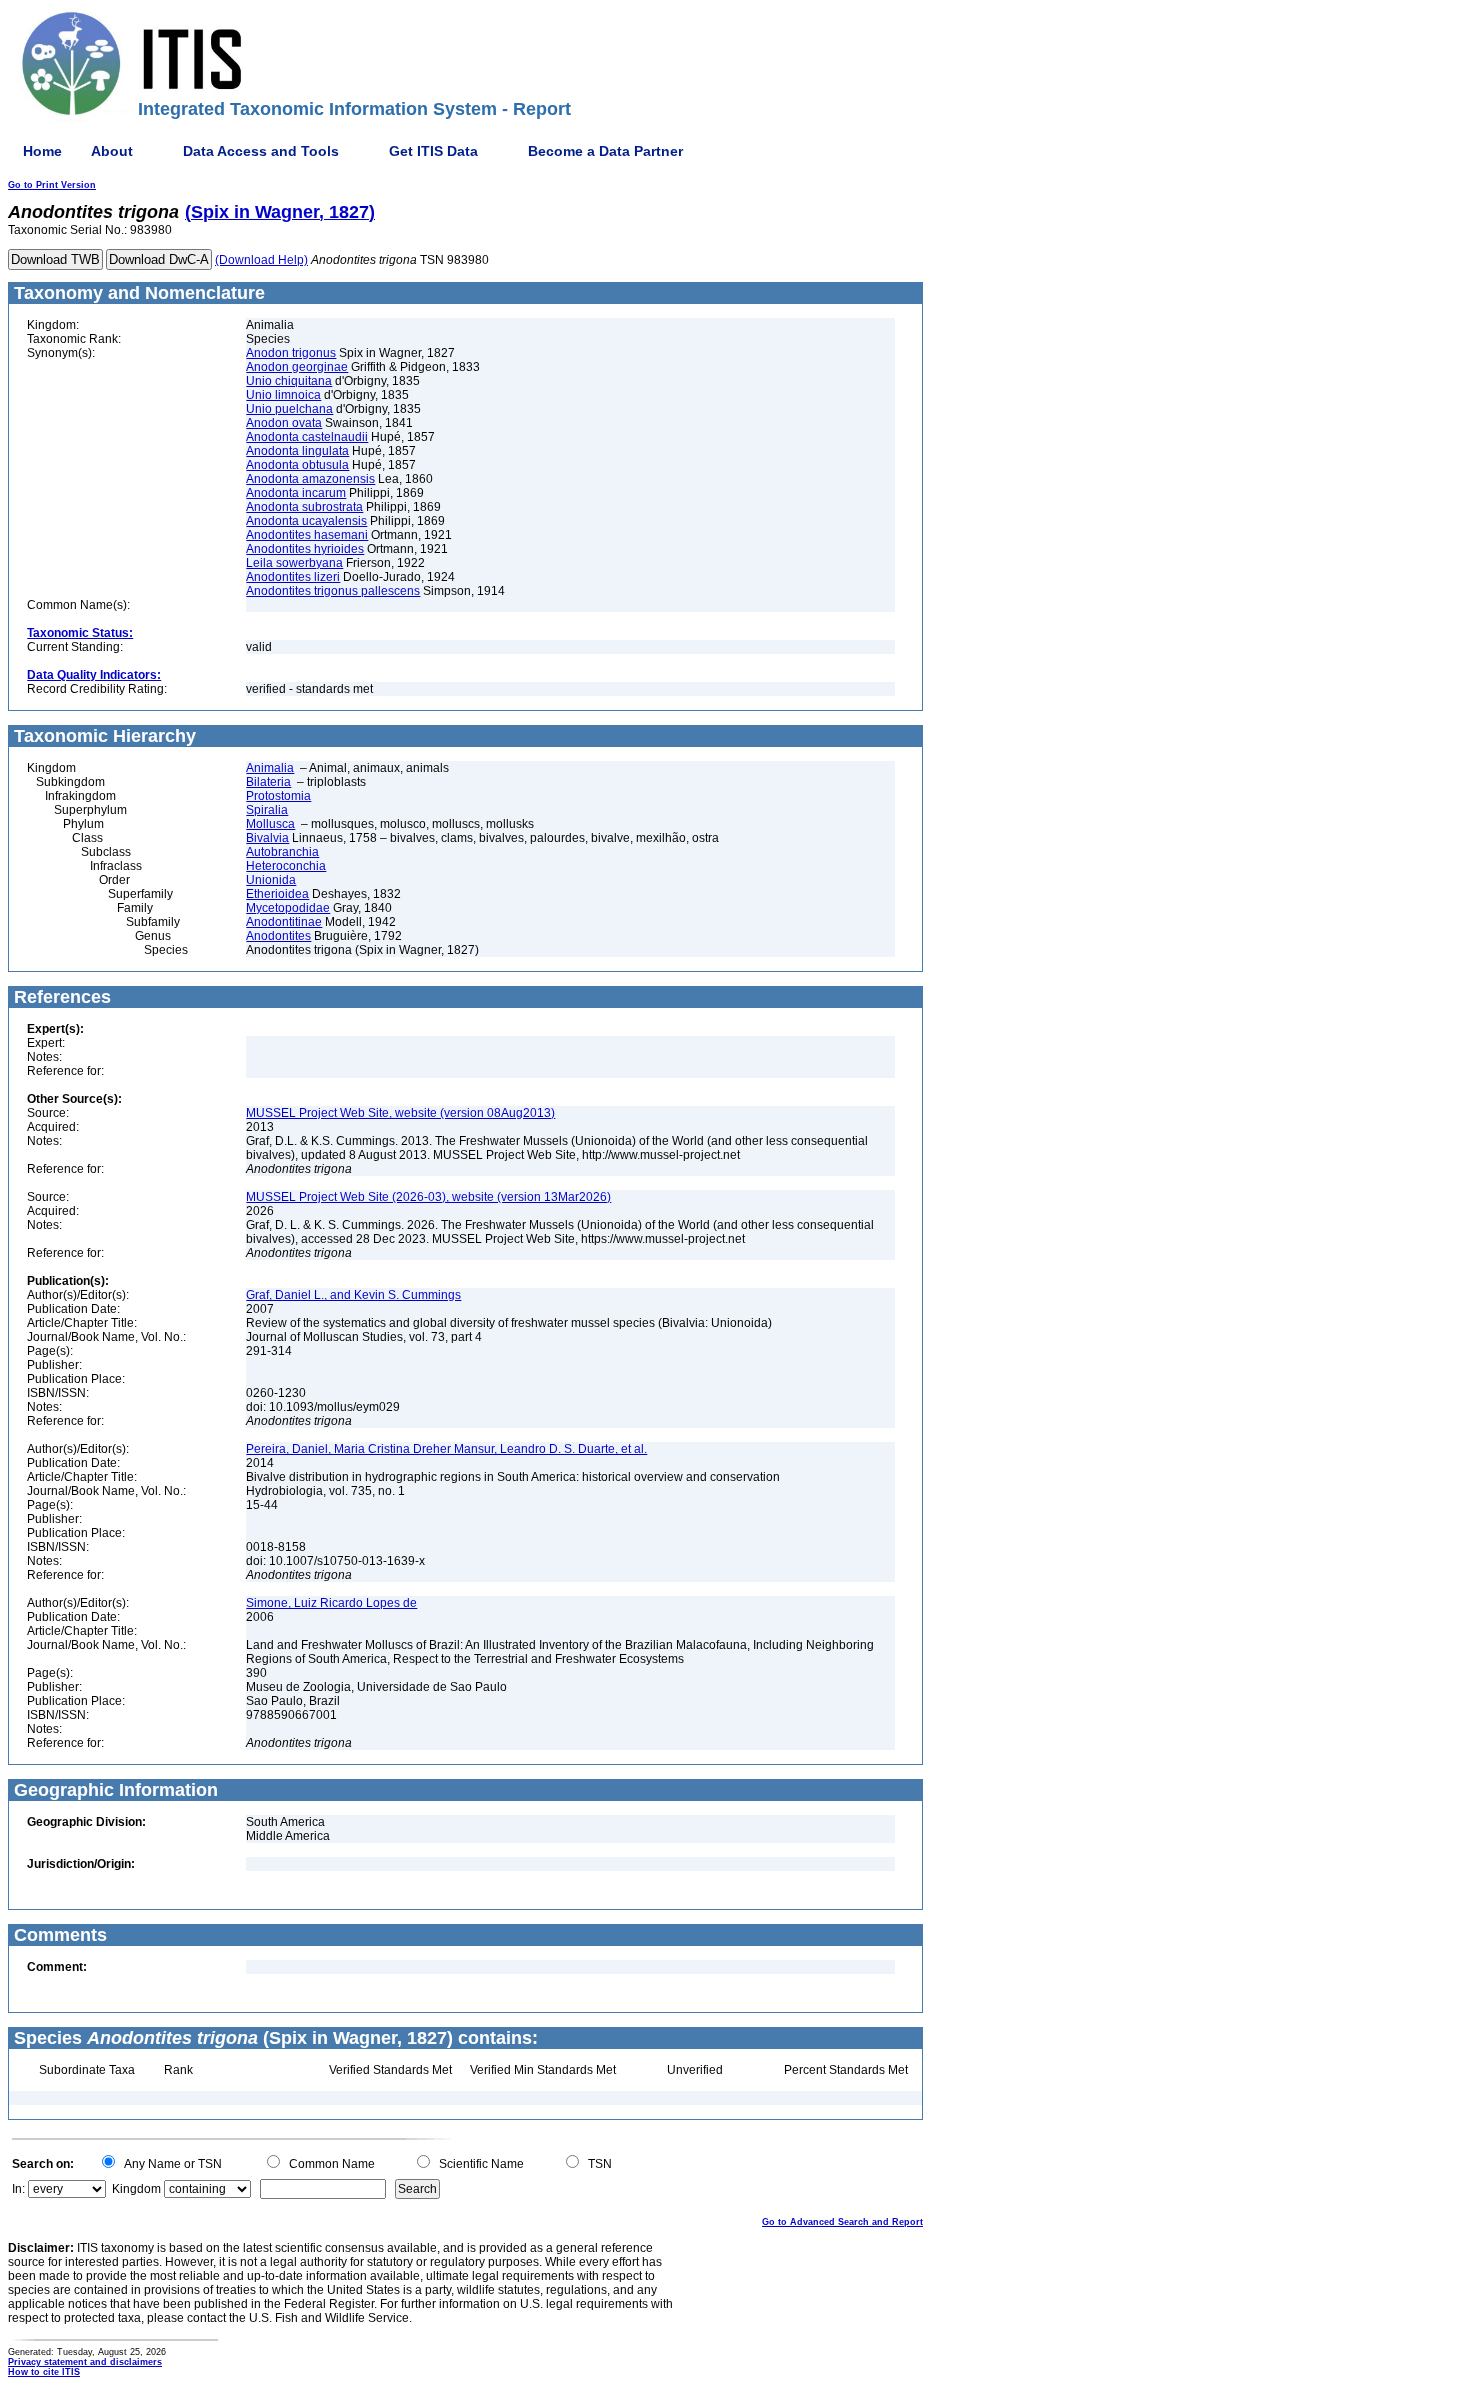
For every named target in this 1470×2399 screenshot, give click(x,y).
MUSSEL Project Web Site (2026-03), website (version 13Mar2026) (428, 1197)
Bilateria (268, 782)
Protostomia (278, 796)
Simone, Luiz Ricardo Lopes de (331, 1603)
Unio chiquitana (289, 381)
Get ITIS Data (433, 151)
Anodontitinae (284, 922)
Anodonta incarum (296, 493)
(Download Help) (261, 260)
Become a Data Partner (605, 151)
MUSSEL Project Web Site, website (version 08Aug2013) (400, 1113)
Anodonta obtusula (297, 465)
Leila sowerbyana (294, 563)
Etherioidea (277, 894)
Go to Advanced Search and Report (842, 2222)
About (112, 151)
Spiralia (267, 810)
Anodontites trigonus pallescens (333, 591)
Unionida (271, 880)
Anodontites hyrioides (305, 549)
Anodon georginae (297, 367)
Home (42, 151)
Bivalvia (267, 838)
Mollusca (270, 824)
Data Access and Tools (261, 151)
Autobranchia (282, 852)
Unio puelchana (289, 409)
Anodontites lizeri (293, 577)
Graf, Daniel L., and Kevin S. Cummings (353, 1295)
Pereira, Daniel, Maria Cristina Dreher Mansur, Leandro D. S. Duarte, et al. (446, 1449)
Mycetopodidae (288, 908)
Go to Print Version (52, 185)
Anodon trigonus (291, 353)
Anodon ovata (284, 423)
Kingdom (136, 2189)
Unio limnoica (283, 395)
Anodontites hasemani (307, 535)
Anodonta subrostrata (304, 507)
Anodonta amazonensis (310, 479)
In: (18, 2189)
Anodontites (278, 936)
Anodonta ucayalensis (306, 521)
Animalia (270, 768)
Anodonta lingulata (297, 451)
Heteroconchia (286, 866)
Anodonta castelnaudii (307, 437)
